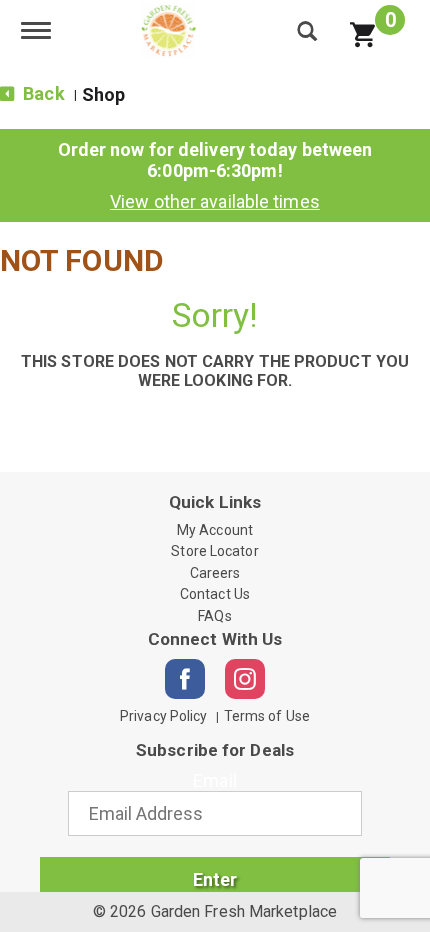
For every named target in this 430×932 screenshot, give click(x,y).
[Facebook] (185, 679)
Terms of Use (267, 716)
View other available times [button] (215, 201)
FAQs (214, 616)
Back (42, 93)
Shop (103, 94)
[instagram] (245, 679)
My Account (215, 530)
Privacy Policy (163, 716)
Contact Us (215, 594)
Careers (215, 573)
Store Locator (214, 551)
